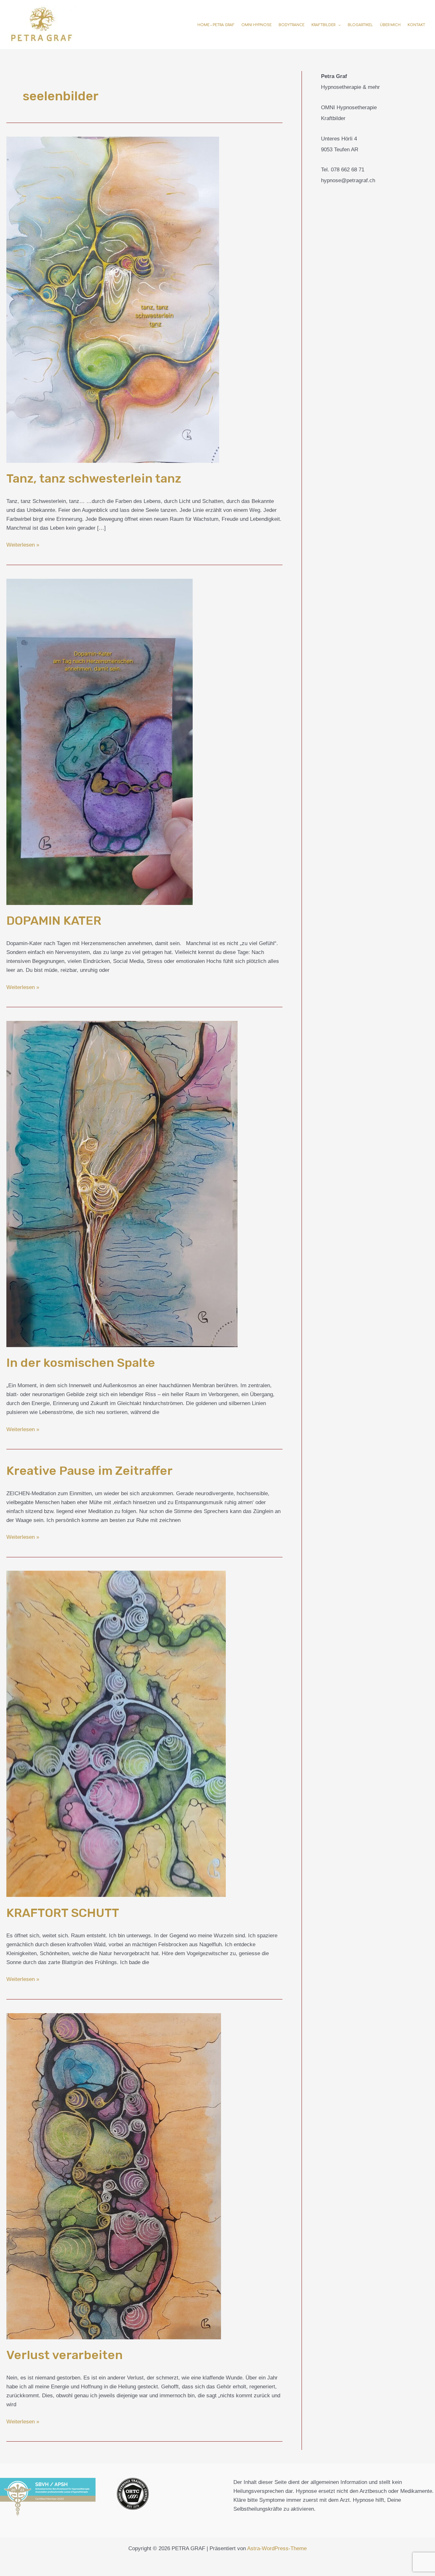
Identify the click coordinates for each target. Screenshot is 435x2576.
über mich (390, 25)
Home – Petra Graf (216, 25)
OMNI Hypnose (257, 25)
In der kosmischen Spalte (81, 1363)
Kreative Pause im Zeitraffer (89, 1471)
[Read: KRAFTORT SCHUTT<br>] (116, 1734)
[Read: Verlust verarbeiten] (114, 2176)
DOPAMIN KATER (54, 921)
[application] (338, 25)
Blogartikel (360, 25)
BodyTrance (292, 25)
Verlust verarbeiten (64, 2355)
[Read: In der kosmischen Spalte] (122, 1184)
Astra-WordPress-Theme (277, 2548)
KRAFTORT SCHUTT (63, 1913)
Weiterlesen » (23, 544)
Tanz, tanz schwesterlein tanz (94, 478)
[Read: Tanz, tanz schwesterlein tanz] (113, 299)
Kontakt (416, 25)
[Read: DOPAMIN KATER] (100, 741)
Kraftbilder (323, 25)
